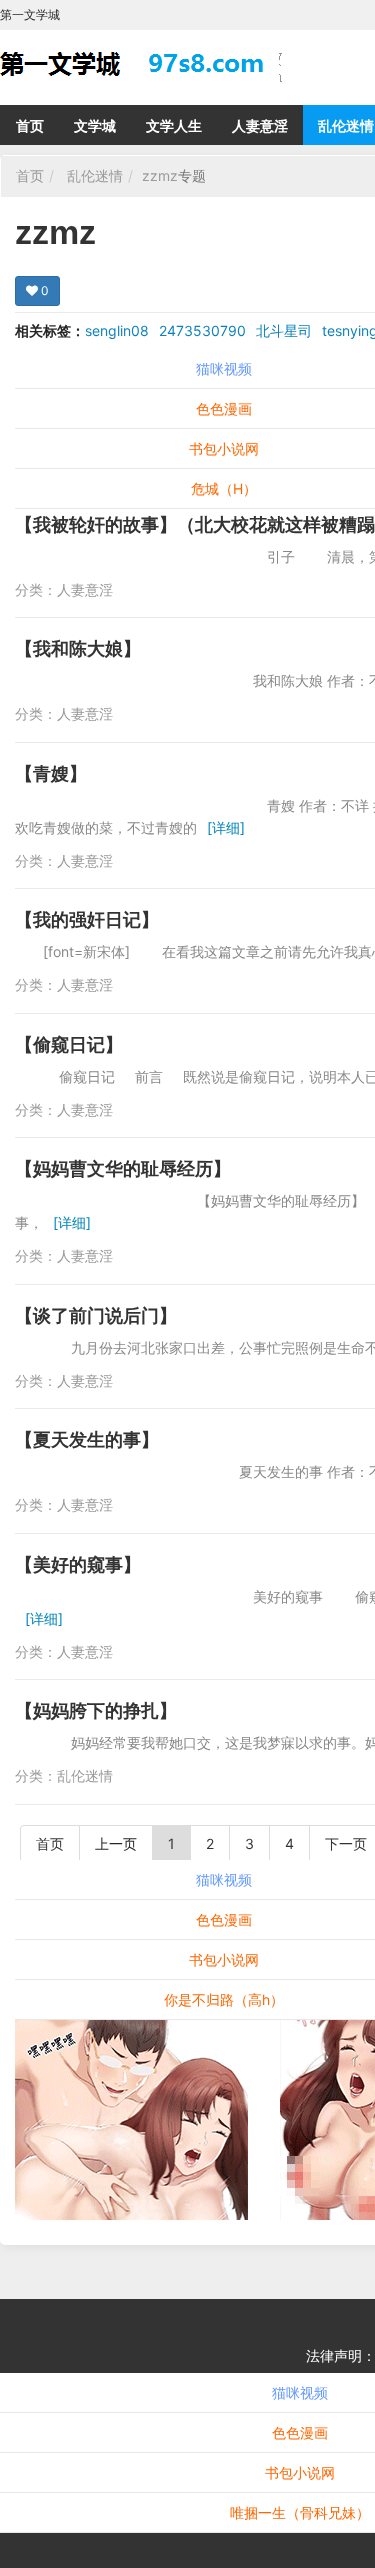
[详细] (226, 827)
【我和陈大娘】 (78, 648)
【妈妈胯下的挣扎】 (96, 1710)
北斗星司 (284, 330)
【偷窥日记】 (69, 1044)
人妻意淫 (260, 125)
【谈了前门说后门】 (96, 1315)
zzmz (160, 175)
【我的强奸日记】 (87, 919)
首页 (30, 125)
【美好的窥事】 (78, 1564)
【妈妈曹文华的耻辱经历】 (123, 1168)
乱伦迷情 (95, 175)
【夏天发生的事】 (87, 1439)
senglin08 (117, 330)
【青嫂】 (51, 773)
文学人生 (174, 125)
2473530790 (202, 330)
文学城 (95, 125)
